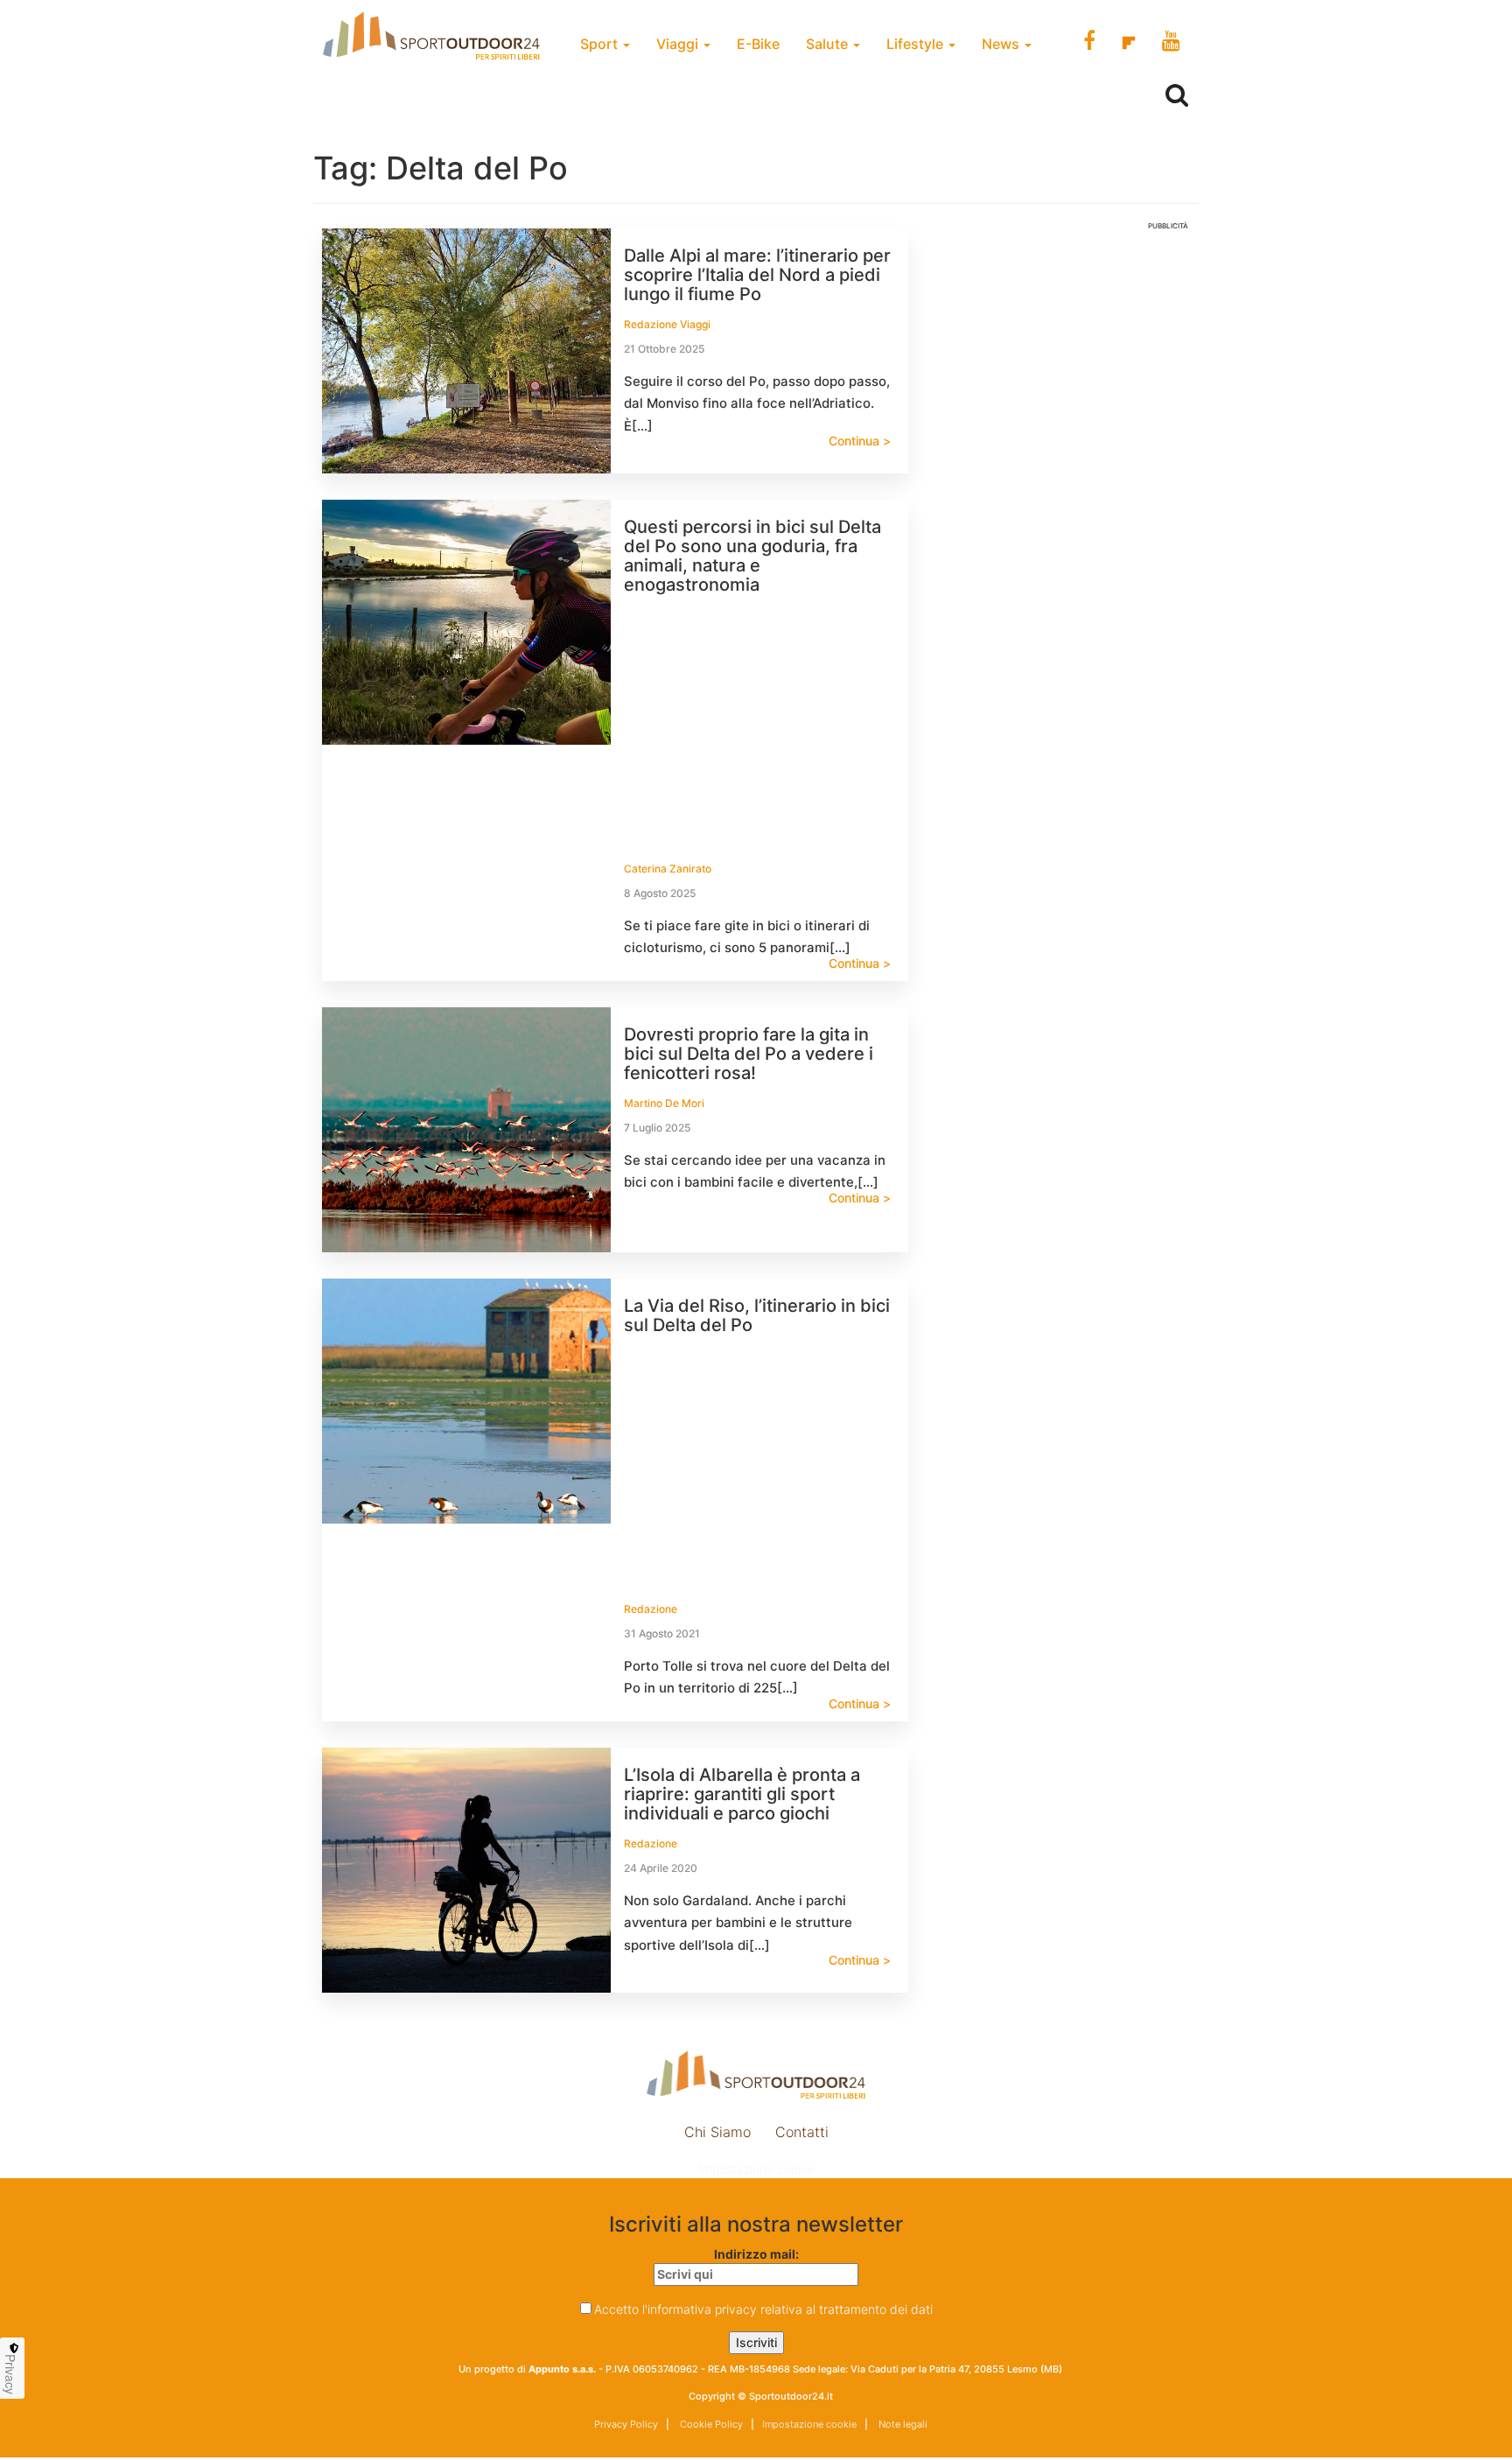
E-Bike (758, 44)
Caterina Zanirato (668, 869)
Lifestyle (917, 44)
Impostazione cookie (756, 2169)
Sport (601, 44)
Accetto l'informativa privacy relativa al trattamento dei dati (763, 2309)
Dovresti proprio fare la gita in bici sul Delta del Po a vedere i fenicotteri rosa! (749, 1054)
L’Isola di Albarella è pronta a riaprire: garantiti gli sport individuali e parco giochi (742, 1794)
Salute (829, 44)
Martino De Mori (664, 1103)
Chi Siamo (717, 2132)
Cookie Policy (710, 2424)
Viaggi (679, 44)
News (1002, 44)
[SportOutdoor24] (756, 2075)
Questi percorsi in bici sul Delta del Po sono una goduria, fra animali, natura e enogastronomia (752, 556)
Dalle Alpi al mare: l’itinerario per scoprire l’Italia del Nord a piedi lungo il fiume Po (757, 275)
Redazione (651, 1609)
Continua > (860, 441)
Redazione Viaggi (667, 324)
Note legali (902, 2424)
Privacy (10, 2374)
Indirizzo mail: (756, 2254)
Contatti (802, 2132)
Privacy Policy (626, 2424)
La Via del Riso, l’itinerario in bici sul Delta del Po (757, 1315)
